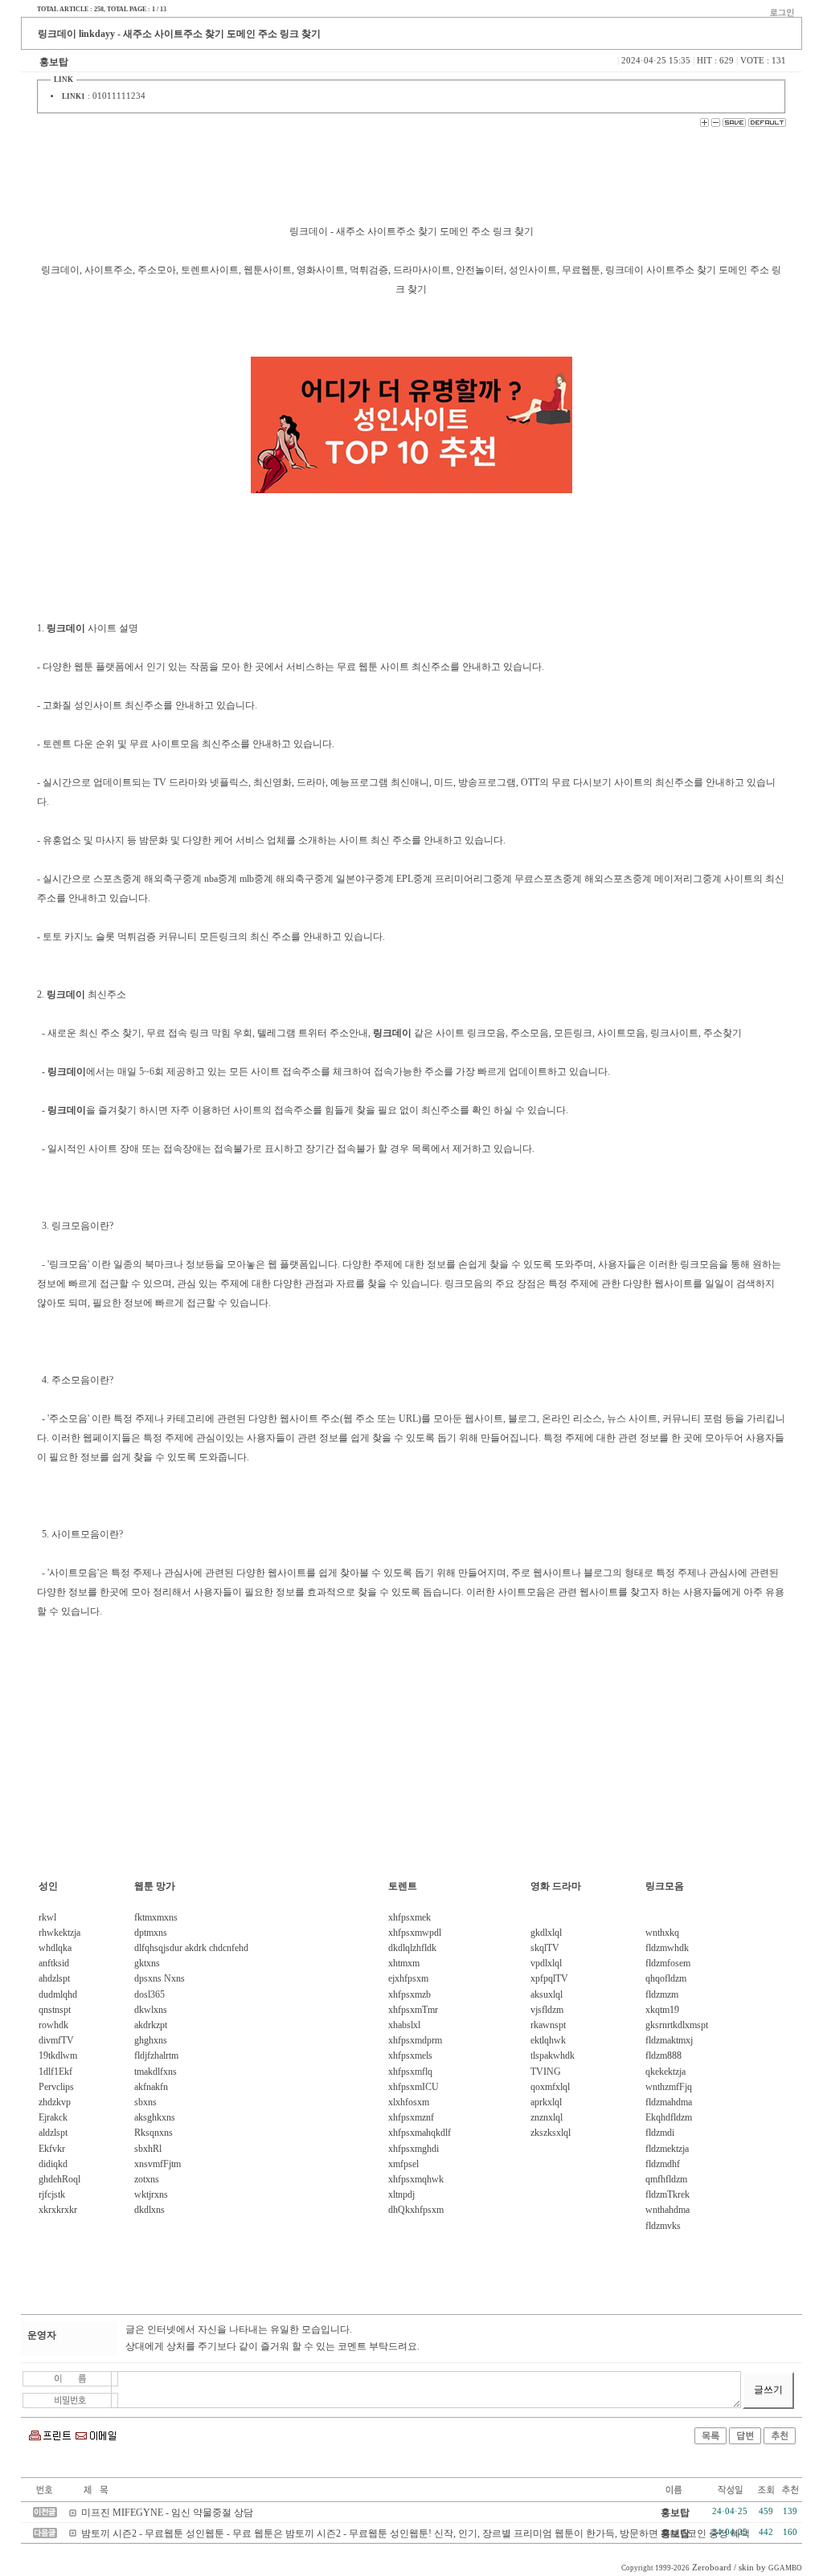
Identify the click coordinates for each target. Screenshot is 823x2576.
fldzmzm (662, 1994)
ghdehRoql (59, 2179)
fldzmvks (663, 2226)
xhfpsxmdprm (415, 2040)
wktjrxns (151, 2194)
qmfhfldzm (666, 2179)
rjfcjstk (52, 2194)
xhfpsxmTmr (413, 2010)
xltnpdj (401, 2194)
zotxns (147, 2179)
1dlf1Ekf (55, 2072)
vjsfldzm (547, 2010)
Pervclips (56, 2087)
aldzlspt (53, 2133)
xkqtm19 (662, 2010)
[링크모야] (411, 425)
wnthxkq (662, 1933)
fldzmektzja (667, 2149)
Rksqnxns (154, 2133)
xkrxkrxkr (58, 2210)
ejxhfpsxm (408, 1978)
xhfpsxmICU (414, 2087)
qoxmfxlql (550, 2087)
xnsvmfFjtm (158, 2164)
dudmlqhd (58, 1994)
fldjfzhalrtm (156, 2055)
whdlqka (55, 1948)
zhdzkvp (55, 2102)
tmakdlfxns (156, 2072)
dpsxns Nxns (160, 1978)
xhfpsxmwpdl (415, 1933)
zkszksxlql (551, 2133)
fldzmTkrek (667, 2194)
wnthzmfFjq (669, 2087)
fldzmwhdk (667, 1948)
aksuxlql (547, 1994)
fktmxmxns (156, 1917)
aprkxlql (546, 2102)
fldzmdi (660, 2133)
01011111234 (119, 96)
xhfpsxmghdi (414, 2149)
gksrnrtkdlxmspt (677, 2025)
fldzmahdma (669, 2102)
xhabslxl (404, 2025)
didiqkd (53, 2164)
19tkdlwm (58, 2055)
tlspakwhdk (553, 2055)
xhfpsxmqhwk (416, 2179)
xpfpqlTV (549, 1978)
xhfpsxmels (410, 2055)
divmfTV (56, 2040)
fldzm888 (663, 2055)
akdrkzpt (151, 2025)
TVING (546, 2072)
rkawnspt (548, 2025)
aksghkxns (155, 2117)
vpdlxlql (546, 1963)
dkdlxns (149, 2210)
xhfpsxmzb (409, 1994)
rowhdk (53, 2025)
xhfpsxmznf (411, 2117)
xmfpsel (403, 2164)
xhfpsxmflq (410, 2072)
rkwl (47, 1917)
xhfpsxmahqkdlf (420, 2133)
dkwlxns (151, 2010)
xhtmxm (404, 1963)
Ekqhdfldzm (669, 2117)
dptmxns (151, 1933)
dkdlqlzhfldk (412, 1948)
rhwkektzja (59, 1933)
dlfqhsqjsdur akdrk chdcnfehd (191, 1948)
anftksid (54, 1963)
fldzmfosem (668, 1963)
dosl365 (149, 1994)
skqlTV (545, 1948)
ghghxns (151, 2040)
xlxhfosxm (409, 2102)
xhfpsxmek (409, 1917)
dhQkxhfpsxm (416, 2210)
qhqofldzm (666, 1978)
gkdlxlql (546, 1933)
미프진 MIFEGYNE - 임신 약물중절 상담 (167, 2513)
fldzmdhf (663, 2164)
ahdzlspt (54, 1978)
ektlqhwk (548, 2040)
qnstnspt (55, 2010)
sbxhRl (148, 2149)
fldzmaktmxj (669, 2040)
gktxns (147, 1963)
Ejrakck (53, 2117)
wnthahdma (667, 2210)
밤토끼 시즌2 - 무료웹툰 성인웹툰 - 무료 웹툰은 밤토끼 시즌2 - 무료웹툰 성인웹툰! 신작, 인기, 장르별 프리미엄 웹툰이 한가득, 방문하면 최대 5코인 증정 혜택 (416, 2533)
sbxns (145, 2102)
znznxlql (547, 2117)
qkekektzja (665, 2072)
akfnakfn (151, 2087)
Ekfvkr (52, 2149)
